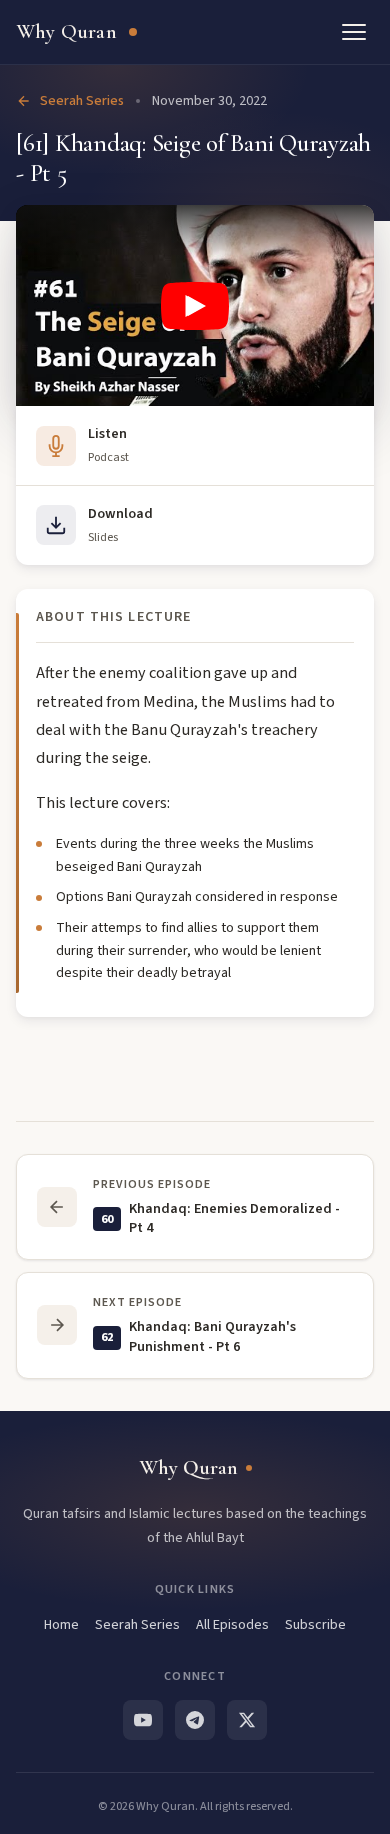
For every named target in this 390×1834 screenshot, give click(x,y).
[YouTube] (143, 1720)
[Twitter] (247, 1720)
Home (61, 1625)
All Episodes (232, 1625)
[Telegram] (195, 1720)
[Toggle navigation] (354, 32)
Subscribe (315, 1625)
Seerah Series (82, 101)
